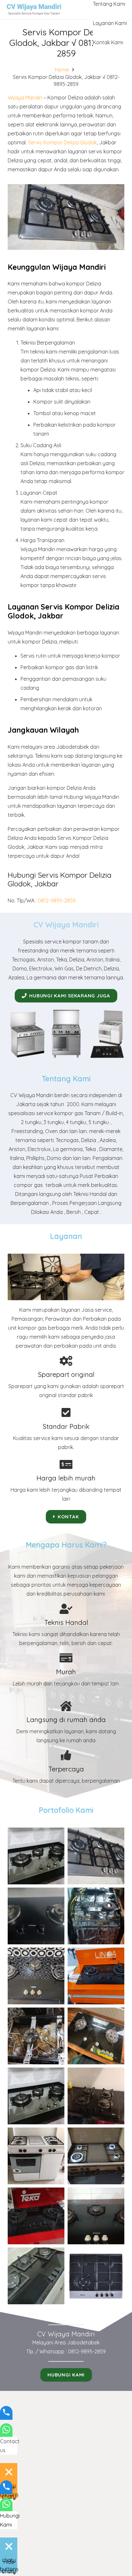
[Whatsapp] (6, 2434)
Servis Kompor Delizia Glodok (62, 142)
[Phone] (6, 2417)
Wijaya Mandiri (25, 98)
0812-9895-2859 (57, 900)
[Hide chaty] (9, 2472)
